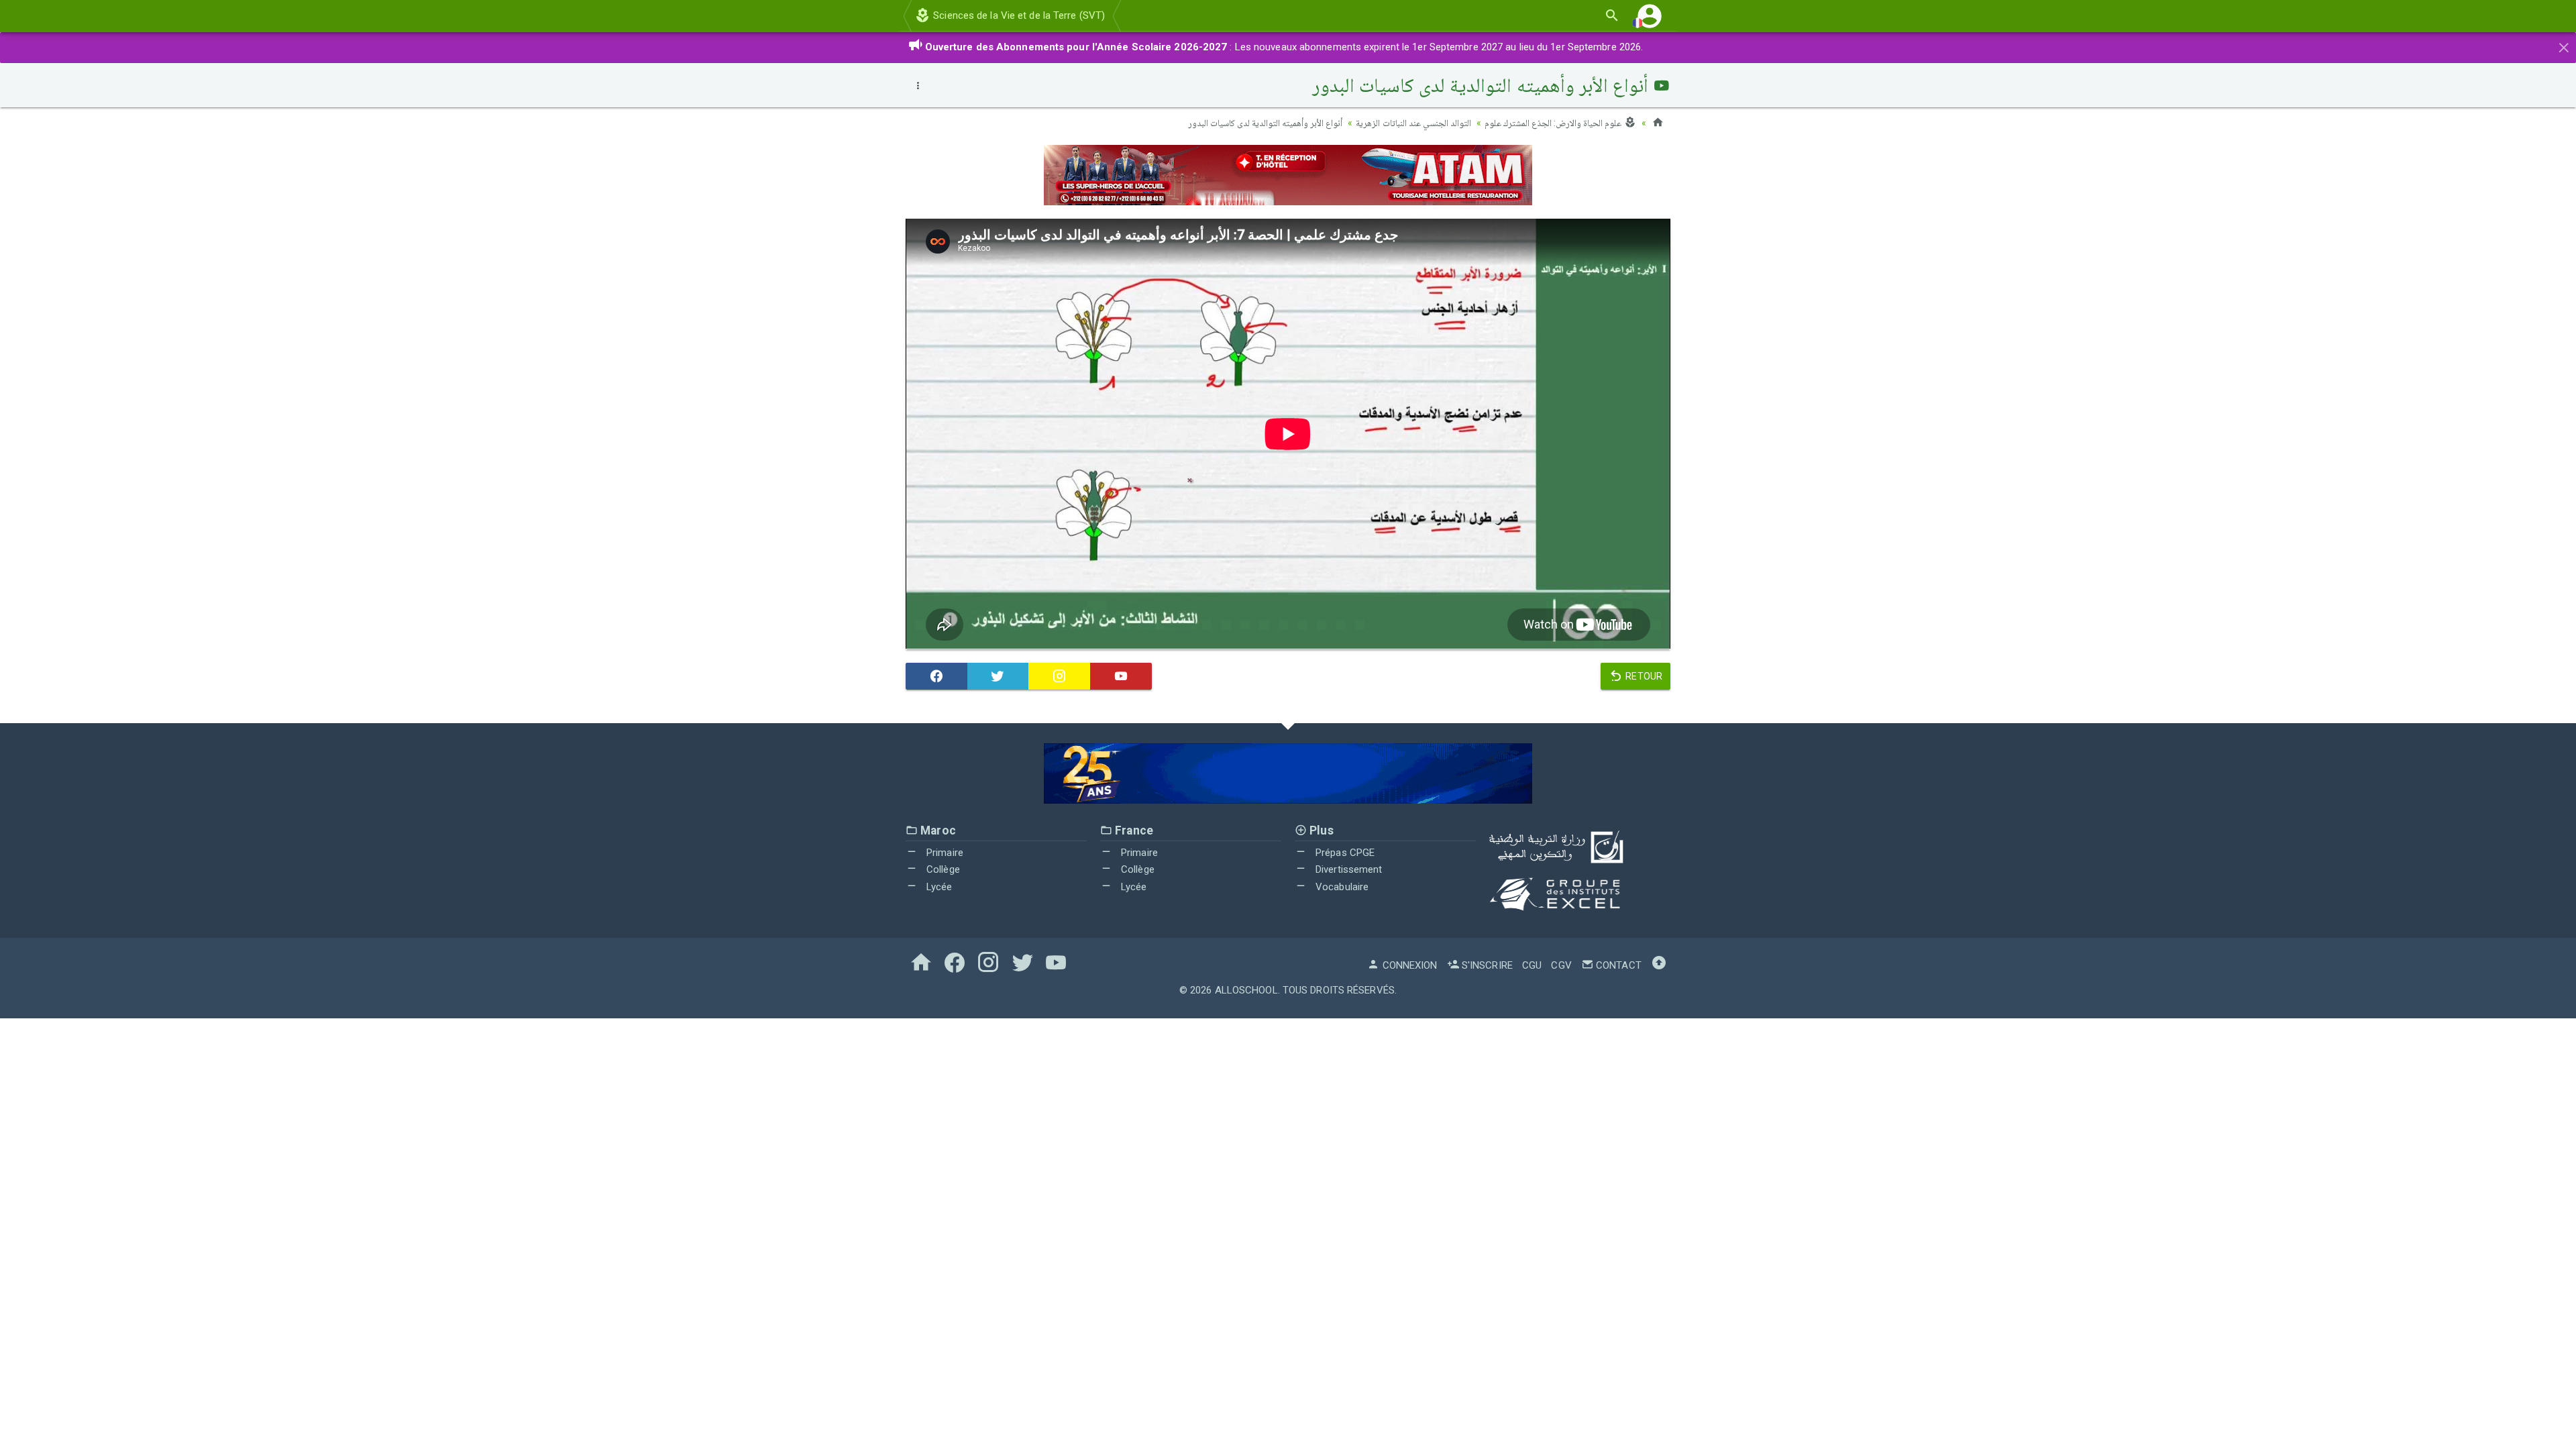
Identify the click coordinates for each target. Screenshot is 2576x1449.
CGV (1561, 965)
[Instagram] (1059, 676)
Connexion (1408, 965)
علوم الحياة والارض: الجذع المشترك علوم (1554, 123)
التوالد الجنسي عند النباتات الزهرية (1413, 123)
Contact (1617, 965)
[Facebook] (936, 676)
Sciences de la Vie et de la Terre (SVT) (1018, 15)
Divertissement (1348, 869)
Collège (942, 869)
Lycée (938, 887)
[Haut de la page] (1659, 965)
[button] (1650, 16)
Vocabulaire (1341, 887)
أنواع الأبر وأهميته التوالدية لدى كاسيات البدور (1266, 123)
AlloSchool (1246, 990)
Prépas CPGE (1344, 853)
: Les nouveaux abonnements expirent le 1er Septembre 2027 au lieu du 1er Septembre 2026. (1284, 47)
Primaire (944, 853)
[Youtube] (1121, 676)
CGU (1532, 965)
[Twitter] (998, 676)
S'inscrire (1486, 965)
